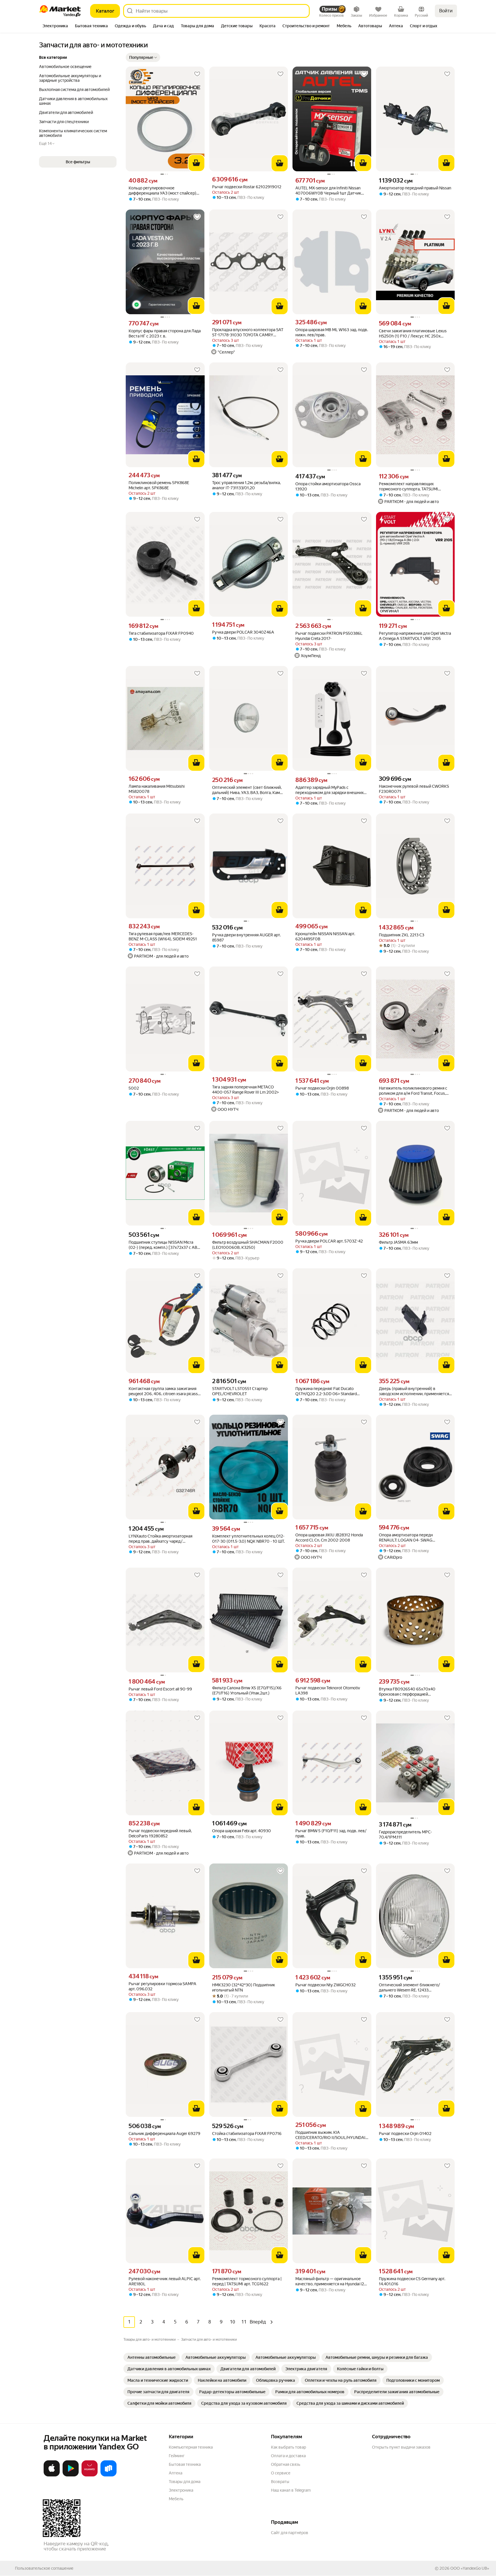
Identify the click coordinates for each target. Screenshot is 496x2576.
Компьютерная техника (191, 2447)
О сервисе (281, 2473)
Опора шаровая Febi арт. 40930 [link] (242, 1831)
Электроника (181, 2490)
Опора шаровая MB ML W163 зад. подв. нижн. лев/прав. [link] (332, 332)
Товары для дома (185, 2482)
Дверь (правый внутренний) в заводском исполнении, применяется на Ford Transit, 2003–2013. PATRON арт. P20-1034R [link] (414, 1391)
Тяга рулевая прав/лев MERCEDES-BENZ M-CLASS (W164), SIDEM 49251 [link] (163, 936)
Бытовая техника (185, 2464)
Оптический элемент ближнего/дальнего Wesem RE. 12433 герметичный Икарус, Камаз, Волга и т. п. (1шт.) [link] (415, 1988)
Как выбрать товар (288, 2447)
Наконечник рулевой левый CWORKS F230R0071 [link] (414, 789)
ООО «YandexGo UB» (470, 2568)
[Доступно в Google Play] (71, 2475)
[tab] (55, 26)
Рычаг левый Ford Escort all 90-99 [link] (160, 1689)
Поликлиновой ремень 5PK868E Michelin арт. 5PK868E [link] (159, 485)
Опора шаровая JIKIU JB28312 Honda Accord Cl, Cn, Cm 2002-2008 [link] (329, 1538)
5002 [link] (134, 1088)
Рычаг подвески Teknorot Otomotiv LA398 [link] (328, 1690)
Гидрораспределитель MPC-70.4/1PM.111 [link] (405, 1835)
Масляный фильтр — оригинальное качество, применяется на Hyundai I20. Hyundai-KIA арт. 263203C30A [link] (331, 2281)
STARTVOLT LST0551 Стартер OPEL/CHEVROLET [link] (240, 1391)
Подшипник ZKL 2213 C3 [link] (402, 935)
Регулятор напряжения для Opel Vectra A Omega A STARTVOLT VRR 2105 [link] (415, 636)
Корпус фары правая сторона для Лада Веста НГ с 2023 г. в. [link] (165, 333)
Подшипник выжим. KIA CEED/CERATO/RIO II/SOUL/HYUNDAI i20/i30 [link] (330, 2135)
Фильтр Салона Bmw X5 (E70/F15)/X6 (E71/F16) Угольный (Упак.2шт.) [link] (247, 1690)
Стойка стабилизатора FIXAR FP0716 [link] (247, 2134)
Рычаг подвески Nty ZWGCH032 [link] (325, 1985)
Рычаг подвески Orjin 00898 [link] (322, 1088)
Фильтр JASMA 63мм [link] (398, 1242)
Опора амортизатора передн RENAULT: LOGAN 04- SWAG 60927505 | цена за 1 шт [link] (406, 1538)
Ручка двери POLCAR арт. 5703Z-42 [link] (329, 1241)
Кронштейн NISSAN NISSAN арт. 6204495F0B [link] (325, 936)
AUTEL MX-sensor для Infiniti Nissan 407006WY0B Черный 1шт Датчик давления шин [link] (328, 191)
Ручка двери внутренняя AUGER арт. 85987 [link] (246, 937)
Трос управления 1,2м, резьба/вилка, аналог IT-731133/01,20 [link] (246, 485)
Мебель (176, 2499)
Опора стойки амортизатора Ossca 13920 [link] (328, 486)
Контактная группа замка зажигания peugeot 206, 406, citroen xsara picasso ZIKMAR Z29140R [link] (164, 1391)
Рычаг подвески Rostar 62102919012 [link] (247, 187)
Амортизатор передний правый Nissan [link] (415, 188)
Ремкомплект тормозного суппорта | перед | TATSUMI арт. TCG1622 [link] (247, 2281)
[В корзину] (196, 163)
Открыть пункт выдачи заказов (401, 2447)
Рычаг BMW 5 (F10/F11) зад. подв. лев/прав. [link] (331, 1833)
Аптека (176, 2473)
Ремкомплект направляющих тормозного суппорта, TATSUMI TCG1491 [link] (408, 487)
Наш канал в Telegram (291, 2490)
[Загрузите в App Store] (52, 2475)
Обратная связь (286, 2464)
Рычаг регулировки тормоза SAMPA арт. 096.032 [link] (162, 1986)
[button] (143, 57)
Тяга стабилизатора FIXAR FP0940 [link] (161, 633)
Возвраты (280, 2482)
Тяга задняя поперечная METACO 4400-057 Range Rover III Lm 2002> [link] (245, 1090)
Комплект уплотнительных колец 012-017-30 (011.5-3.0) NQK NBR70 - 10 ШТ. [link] (248, 1539)
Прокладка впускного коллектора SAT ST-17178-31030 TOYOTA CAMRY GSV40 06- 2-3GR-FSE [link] (248, 332)
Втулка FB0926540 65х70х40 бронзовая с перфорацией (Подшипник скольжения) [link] (407, 1692)
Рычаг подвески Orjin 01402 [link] (405, 2134)
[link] (152, 2357)
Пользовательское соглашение (44, 2568)
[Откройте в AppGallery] (90, 2475)
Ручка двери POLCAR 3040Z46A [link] (243, 632)
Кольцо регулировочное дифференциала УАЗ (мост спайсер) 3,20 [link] (162, 191)
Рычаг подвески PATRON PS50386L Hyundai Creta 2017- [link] (329, 636)
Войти (446, 11)
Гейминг (177, 2456)
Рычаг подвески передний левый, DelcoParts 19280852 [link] (160, 1833)
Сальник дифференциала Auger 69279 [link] (164, 2134)
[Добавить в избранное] (197, 74)
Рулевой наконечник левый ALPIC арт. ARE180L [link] (165, 2281)
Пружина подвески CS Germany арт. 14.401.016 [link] (412, 2281)
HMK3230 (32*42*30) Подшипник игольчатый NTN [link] (244, 1987)
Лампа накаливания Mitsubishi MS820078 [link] (157, 789)
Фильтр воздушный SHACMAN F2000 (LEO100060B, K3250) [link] (248, 1245)
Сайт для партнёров (290, 2533)
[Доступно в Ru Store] (108, 2475)
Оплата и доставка (288, 2456)
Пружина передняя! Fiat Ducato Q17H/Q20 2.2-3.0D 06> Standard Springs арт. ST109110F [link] (326, 1391)
